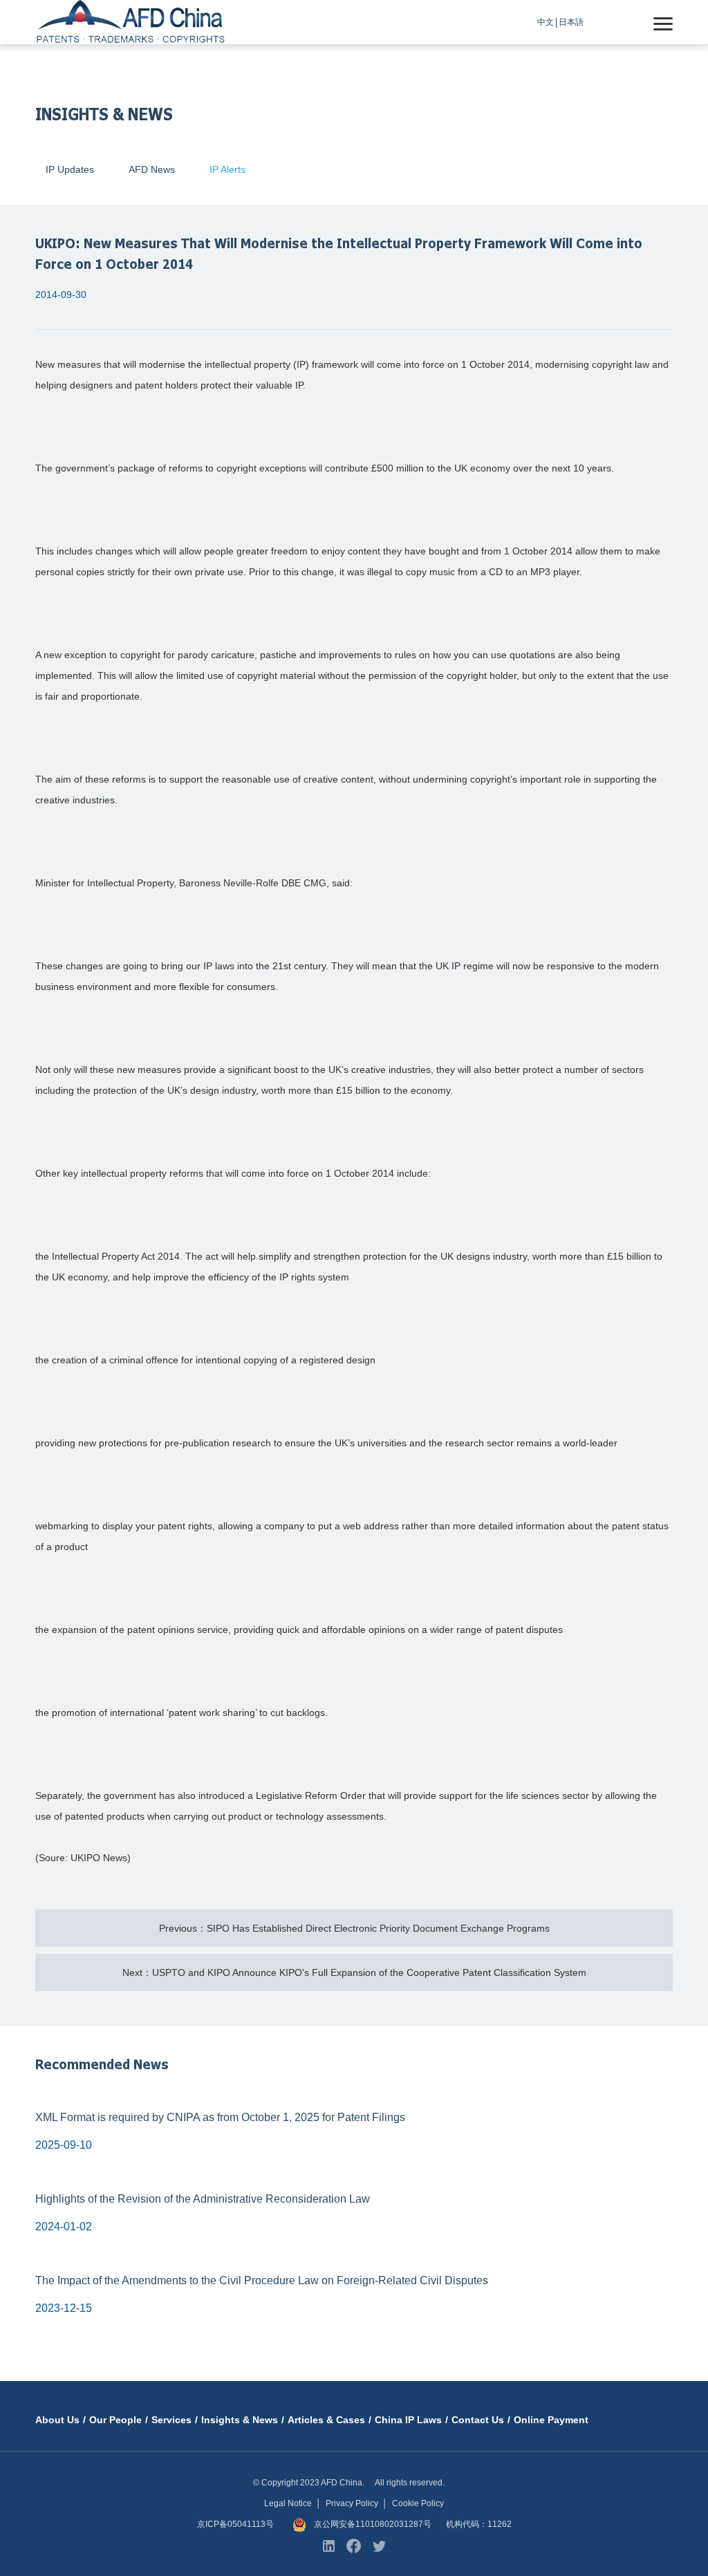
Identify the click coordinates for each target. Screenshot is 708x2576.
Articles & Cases (326, 2420)
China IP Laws (408, 2420)
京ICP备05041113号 (235, 2524)
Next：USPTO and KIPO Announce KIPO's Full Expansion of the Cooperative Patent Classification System (354, 1972)
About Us (57, 2420)
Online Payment (551, 2420)
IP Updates (70, 169)
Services (171, 2420)
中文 (546, 22)
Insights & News (240, 2420)
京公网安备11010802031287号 (373, 2524)
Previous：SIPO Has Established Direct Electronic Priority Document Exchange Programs (354, 1928)
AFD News (152, 169)
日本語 (571, 22)
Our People (115, 2420)
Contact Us (478, 2420)
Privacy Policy (352, 2503)
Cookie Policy (418, 2503)
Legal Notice (288, 2503)
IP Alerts (227, 169)
